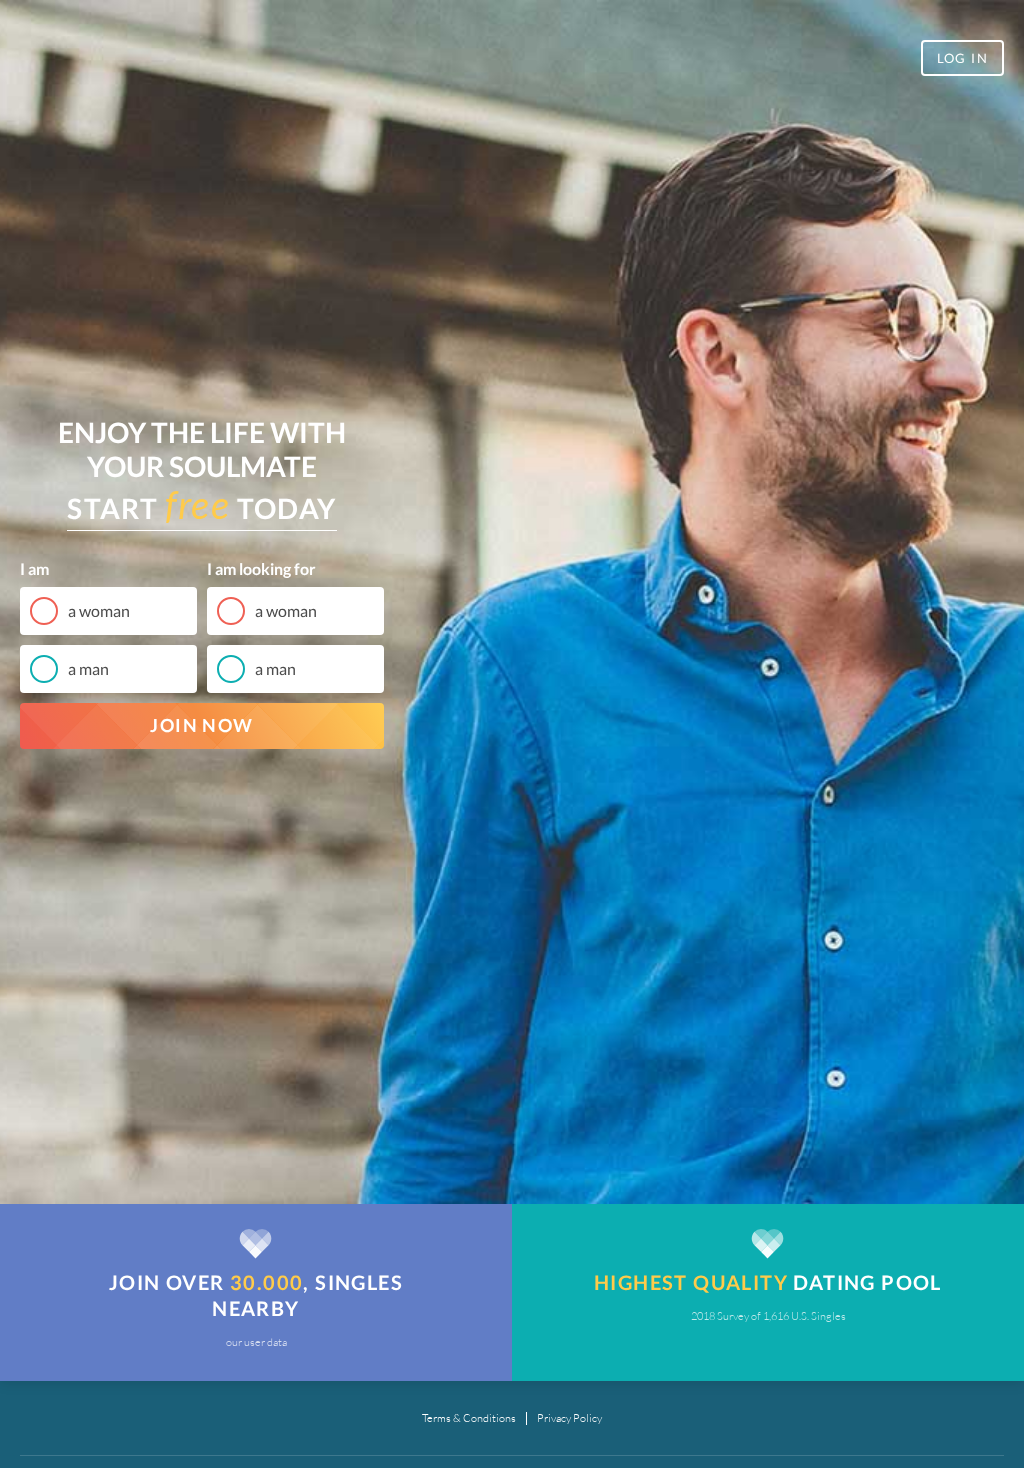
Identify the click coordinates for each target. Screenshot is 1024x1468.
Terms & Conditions (469, 1418)
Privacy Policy (569, 1418)
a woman (99, 610)
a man (88, 668)
